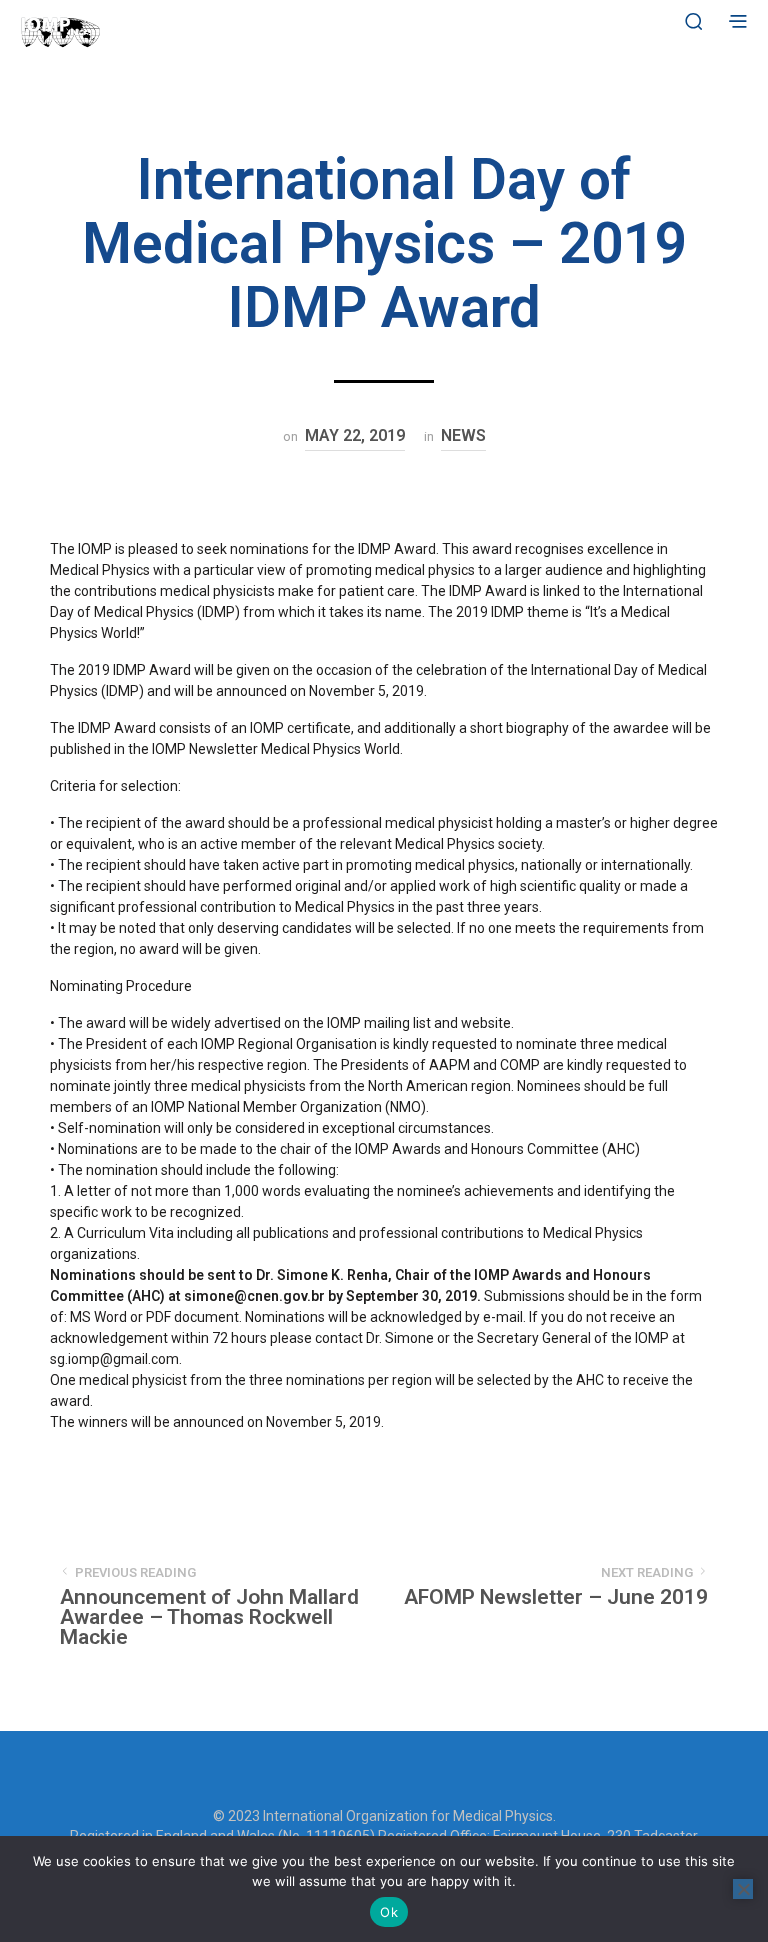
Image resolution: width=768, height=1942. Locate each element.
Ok (389, 1912)
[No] (743, 1889)
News (463, 435)
